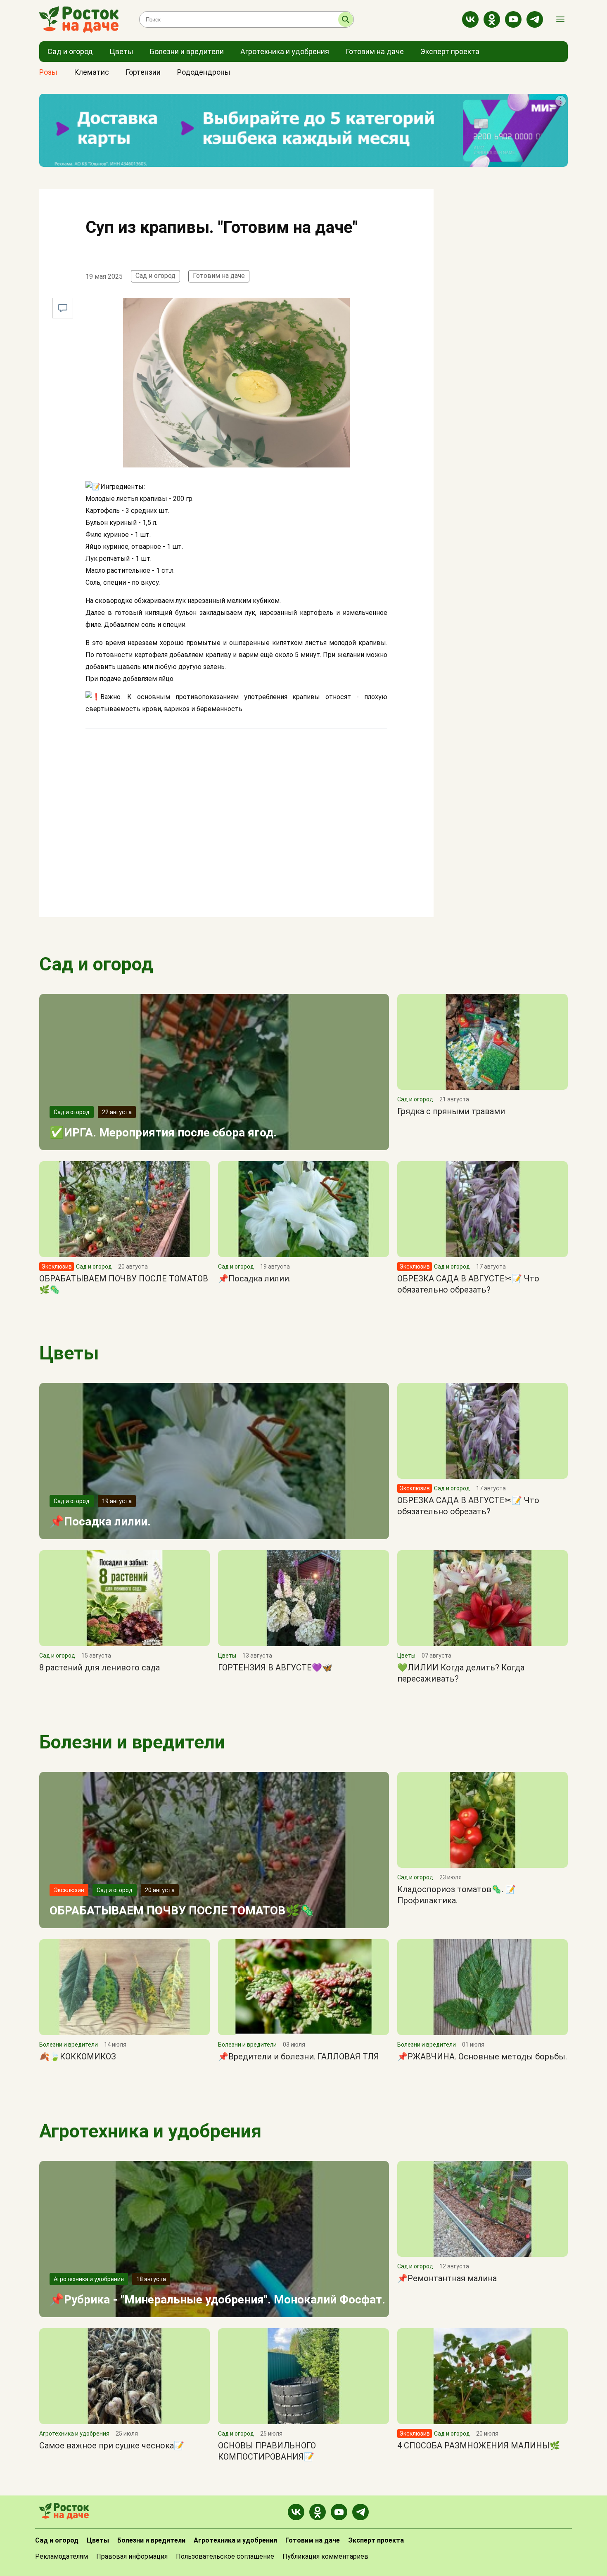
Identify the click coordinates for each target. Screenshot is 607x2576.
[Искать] (346, 19)
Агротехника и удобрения (150, 2131)
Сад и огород (155, 276)
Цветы (69, 1353)
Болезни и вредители (132, 1742)
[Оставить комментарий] (63, 308)
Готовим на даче (219, 276)
